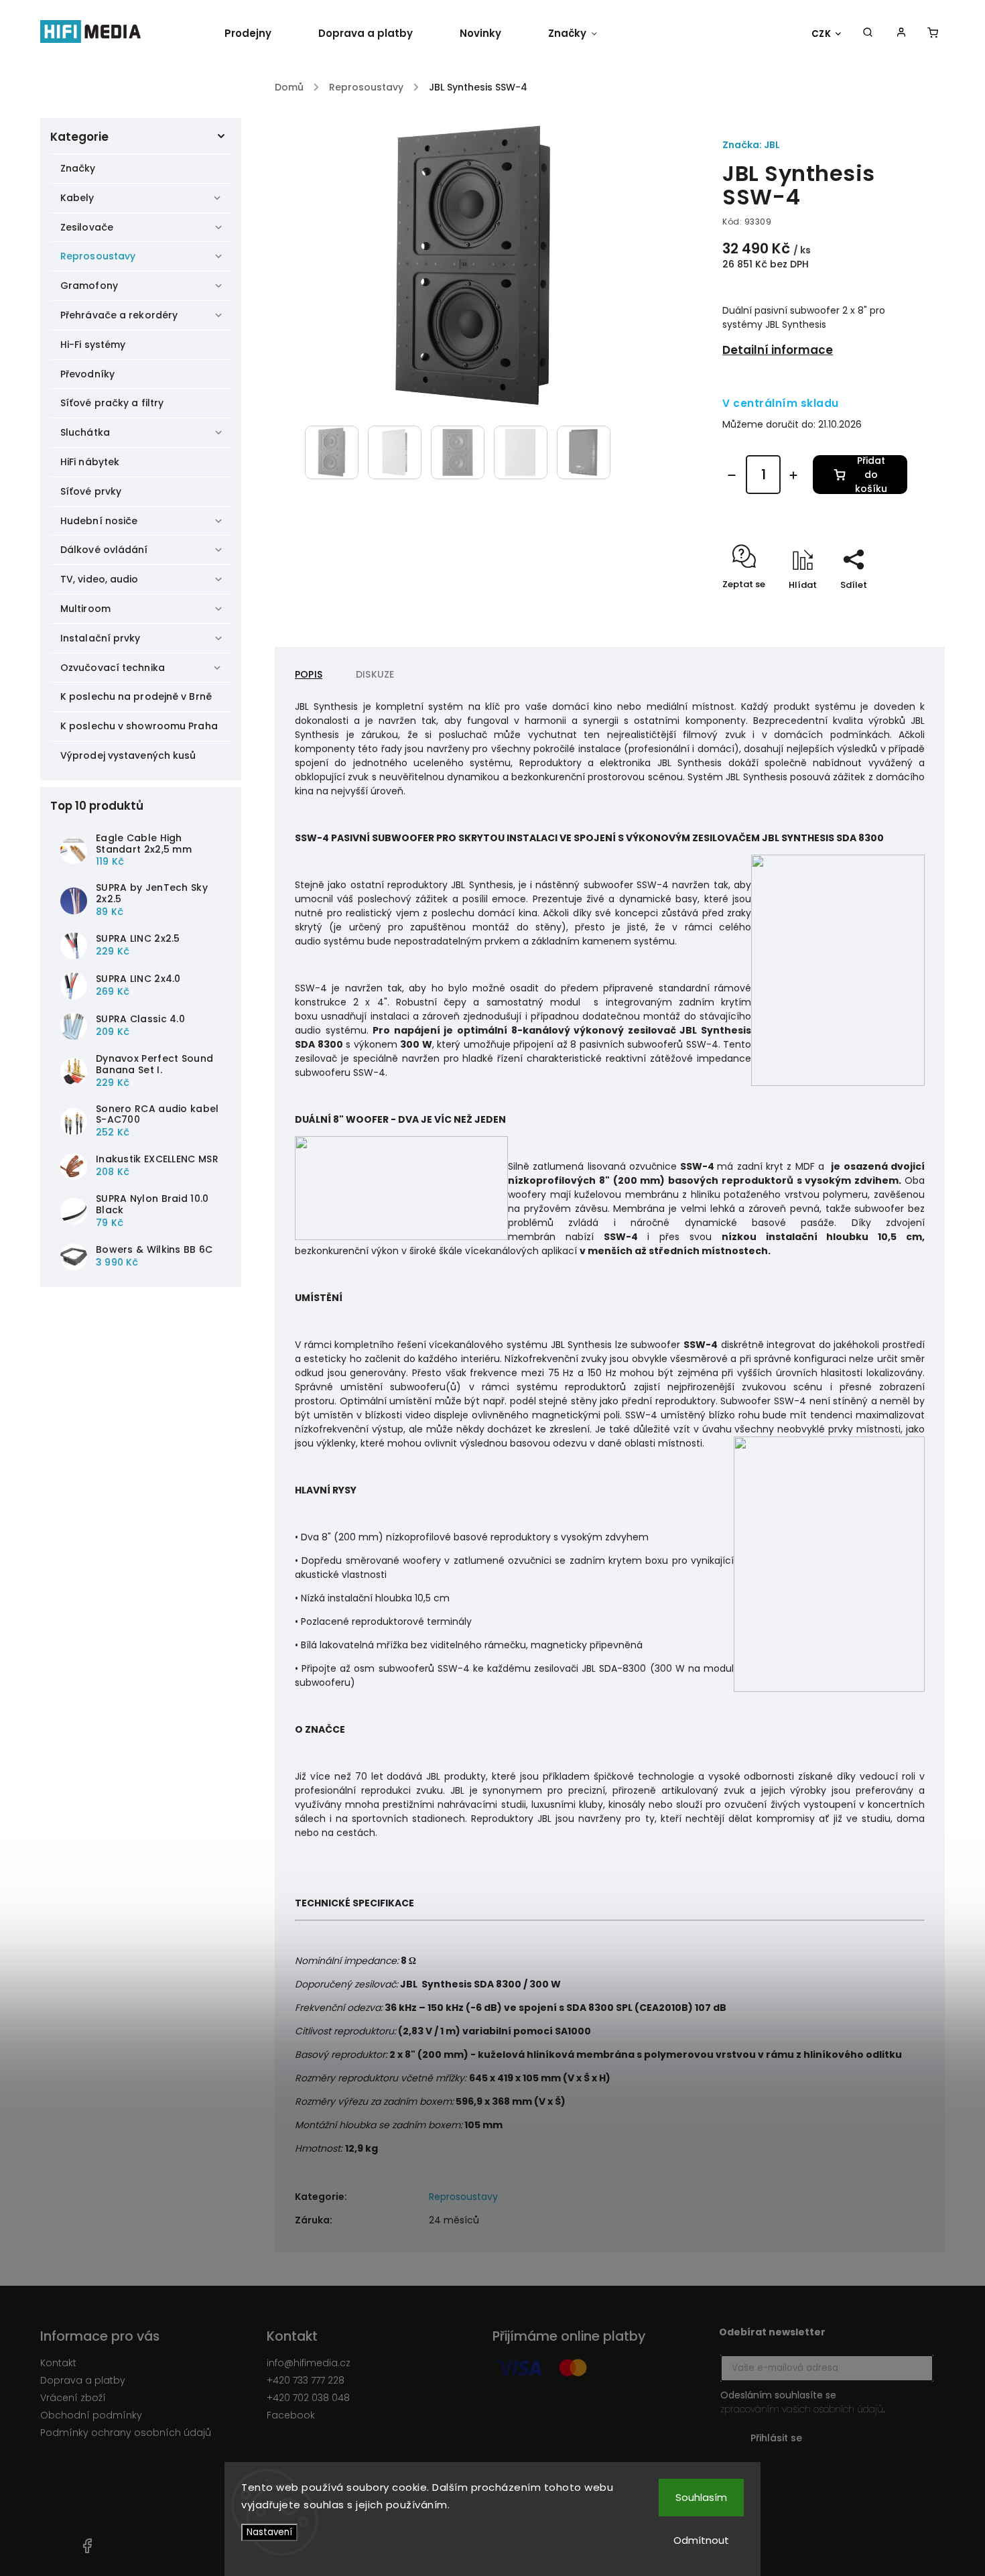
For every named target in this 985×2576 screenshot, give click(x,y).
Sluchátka (85, 432)
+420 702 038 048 (308, 2398)
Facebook (291, 2415)
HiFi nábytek (90, 462)
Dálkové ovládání (104, 550)
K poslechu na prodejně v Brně (136, 696)
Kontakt (58, 2363)
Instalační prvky (101, 638)
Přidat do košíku (871, 475)
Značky (78, 168)
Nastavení (269, 2532)
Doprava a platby (83, 2380)
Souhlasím (701, 2497)
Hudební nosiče (99, 521)
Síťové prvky (91, 491)
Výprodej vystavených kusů (128, 755)
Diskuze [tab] (375, 674)
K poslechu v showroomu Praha (139, 726)
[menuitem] (260, 34)
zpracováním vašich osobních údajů (802, 2409)
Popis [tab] (309, 674)
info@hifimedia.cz (309, 2363)
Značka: (751, 145)
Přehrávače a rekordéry (119, 315)
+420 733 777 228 (306, 2380)
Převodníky (87, 374)
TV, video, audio (100, 579)
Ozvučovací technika (113, 668)
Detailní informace (778, 350)
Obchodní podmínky (91, 2415)
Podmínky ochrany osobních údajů (126, 2433)
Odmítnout (701, 2540)
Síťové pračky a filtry (112, 403)
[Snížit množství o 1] (732, 475)
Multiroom (85, 609)
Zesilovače (87, 227)
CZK (822, 34)
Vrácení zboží (73, 2398)
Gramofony (89, 286)
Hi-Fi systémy (93, 345)
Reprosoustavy (98, 256)
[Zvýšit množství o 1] (793, 475)
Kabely (77, 198)
